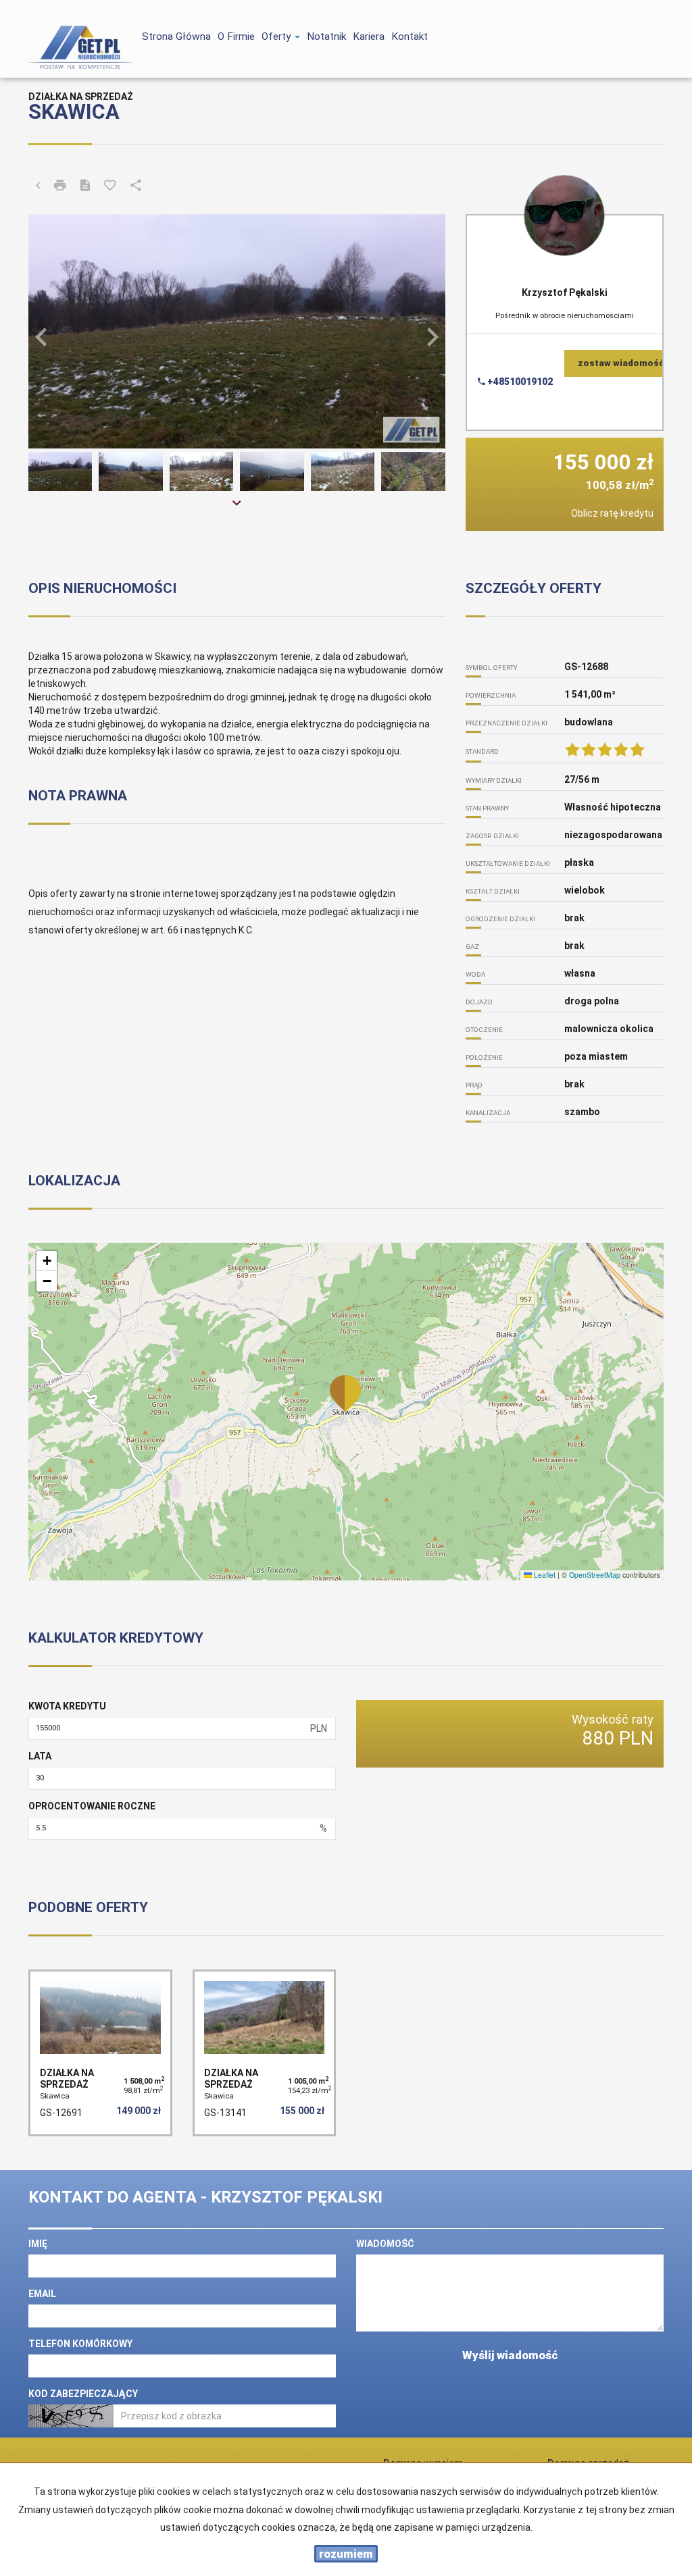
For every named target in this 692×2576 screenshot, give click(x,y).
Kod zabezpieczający (83, 2394)
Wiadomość (385, 2244)
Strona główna (176, 36)
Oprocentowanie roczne (92, 1806)
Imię (38, 2244)
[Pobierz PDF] (85, 186)
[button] (59, 331)
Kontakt (410, 36)
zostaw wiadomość (621, 363)
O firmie (236, 36)
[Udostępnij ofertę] (136, 186)
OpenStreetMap (595, 1575)
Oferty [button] (277, 36)
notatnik (326, 36)
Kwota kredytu (67, 1706)
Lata (40, 1756)
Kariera (369, 36)
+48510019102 (519, 382)
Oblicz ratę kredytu (612, 513)
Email (42, 2294)
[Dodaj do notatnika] (110, 186)
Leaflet (544, 1575)
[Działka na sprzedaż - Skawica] (100, 2053)
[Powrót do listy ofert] (38, 186)
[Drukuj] (60, 186)
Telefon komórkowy (80, 2344)
